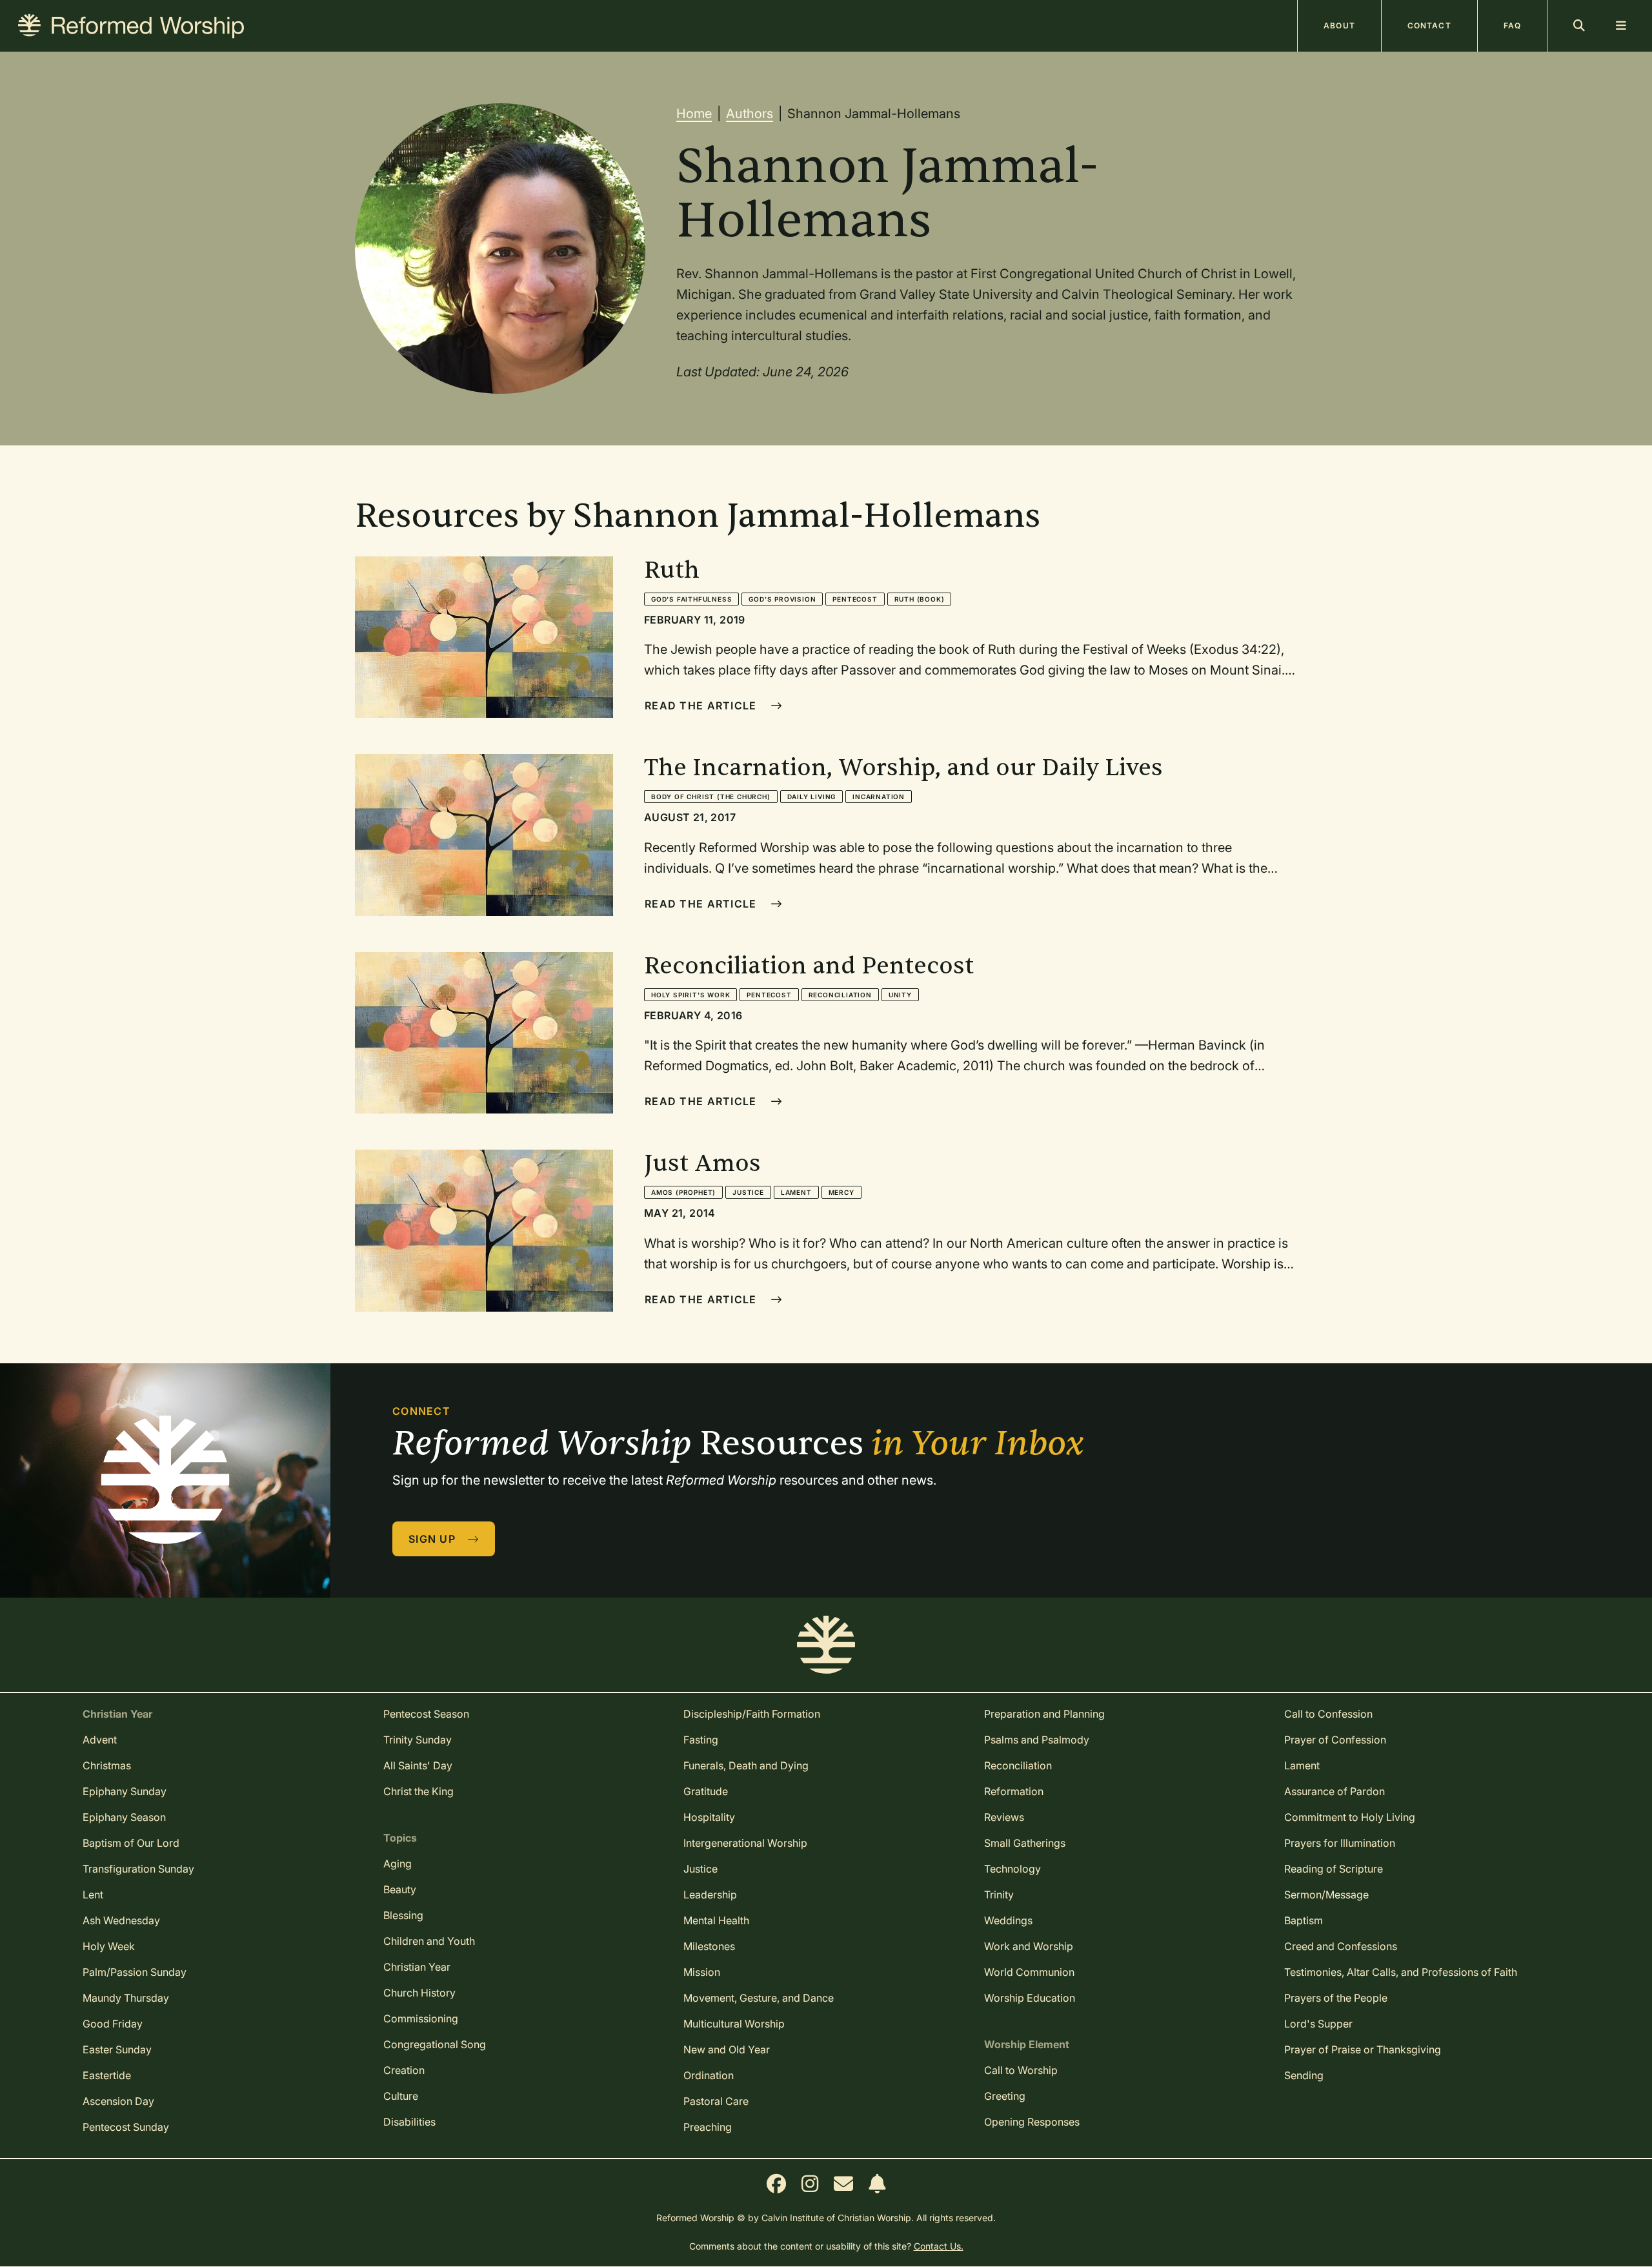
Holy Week (109, 1946)
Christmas (107, 1765)
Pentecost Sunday (126, 2127)
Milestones (709, 1946)
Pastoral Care (716, 2101)
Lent (93, 1895)
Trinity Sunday (418, 1740)
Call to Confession (1328, 1714)
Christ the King (418, 1791)
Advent (100, 1740)
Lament (796, 1192)
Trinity (999, 1895)
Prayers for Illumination (1340, 1843)
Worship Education (1030, 1998)
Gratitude (706, 1791)
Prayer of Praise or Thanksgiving (1363, 2049)
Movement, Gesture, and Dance (759, 1998)
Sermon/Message (1326, 1895)
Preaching (708, 2127)
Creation (404, 2070)
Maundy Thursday (126, 1998)
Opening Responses (1032, 2122)
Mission (702, 1972)
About (1339, 25)
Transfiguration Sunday (138, 1869)
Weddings (1008, 1920)
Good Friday (113, 2024)
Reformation (1014, 1791)
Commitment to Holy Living (1350, 1817)
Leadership (710, 1895)
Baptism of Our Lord (131, 1843)
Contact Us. (939, 2246)
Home (694, 114)
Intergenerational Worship (745, 1843)
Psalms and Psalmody (1037, 1740)
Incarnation (879, 797)
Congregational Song (435, 2044)
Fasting (701, 1740)
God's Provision (782, 599)
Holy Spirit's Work (690, 995)
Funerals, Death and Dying (746, 1765)
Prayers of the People (1336, 1998)
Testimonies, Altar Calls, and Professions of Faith (1401, 1972)
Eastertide (107, 2075)
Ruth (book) (920, 599)
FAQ (1512, 25)
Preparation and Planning (1044, 1714)
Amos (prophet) (683, 1192)
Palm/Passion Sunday (135, 1972)
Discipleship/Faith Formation (752, 1714)
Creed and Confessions (1341, 1946)
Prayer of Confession (1335, 1740)
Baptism (1304, 1920)
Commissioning (421, 2018)
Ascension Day (118, 2101)
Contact (1429, 25)
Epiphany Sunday (125, 1791)
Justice (748, 1192)
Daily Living (812, 797)
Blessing (403, 1915)
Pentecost (855, 599)
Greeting (1005, 2096)
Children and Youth (429, 1941)
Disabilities (409, 2122)
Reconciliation (840, 995)
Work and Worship (1029, 1946)
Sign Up (434, 1539)
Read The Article (702, 706)
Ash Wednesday (121, 1920)
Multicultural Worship (734, 2024)
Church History (419, 1993)
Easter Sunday (117, 2049)
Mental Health (716, 1920)
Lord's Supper (1318, 2024)
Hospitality (709, 1817)
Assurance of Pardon (1335, 1791)
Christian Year (417, 1967)
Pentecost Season (426, 1714)
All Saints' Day (418, 1765)
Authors (750, 114)
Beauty (400, 1889)
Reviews (1004, 1817)
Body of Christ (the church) (711, 797)
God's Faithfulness (691, 599)
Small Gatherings (1025, 1843)
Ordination (709, 2075)
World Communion (1029, 1972)
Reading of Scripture (1334, 1869)
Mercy (841, 1192)
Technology (1012, 1869)
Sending (1304, 2075)
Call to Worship (1021, 2070)
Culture (401, 2096)
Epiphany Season (124, 1817)
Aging (398, 1864)
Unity (900, 995)
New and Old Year (727, 2049)
